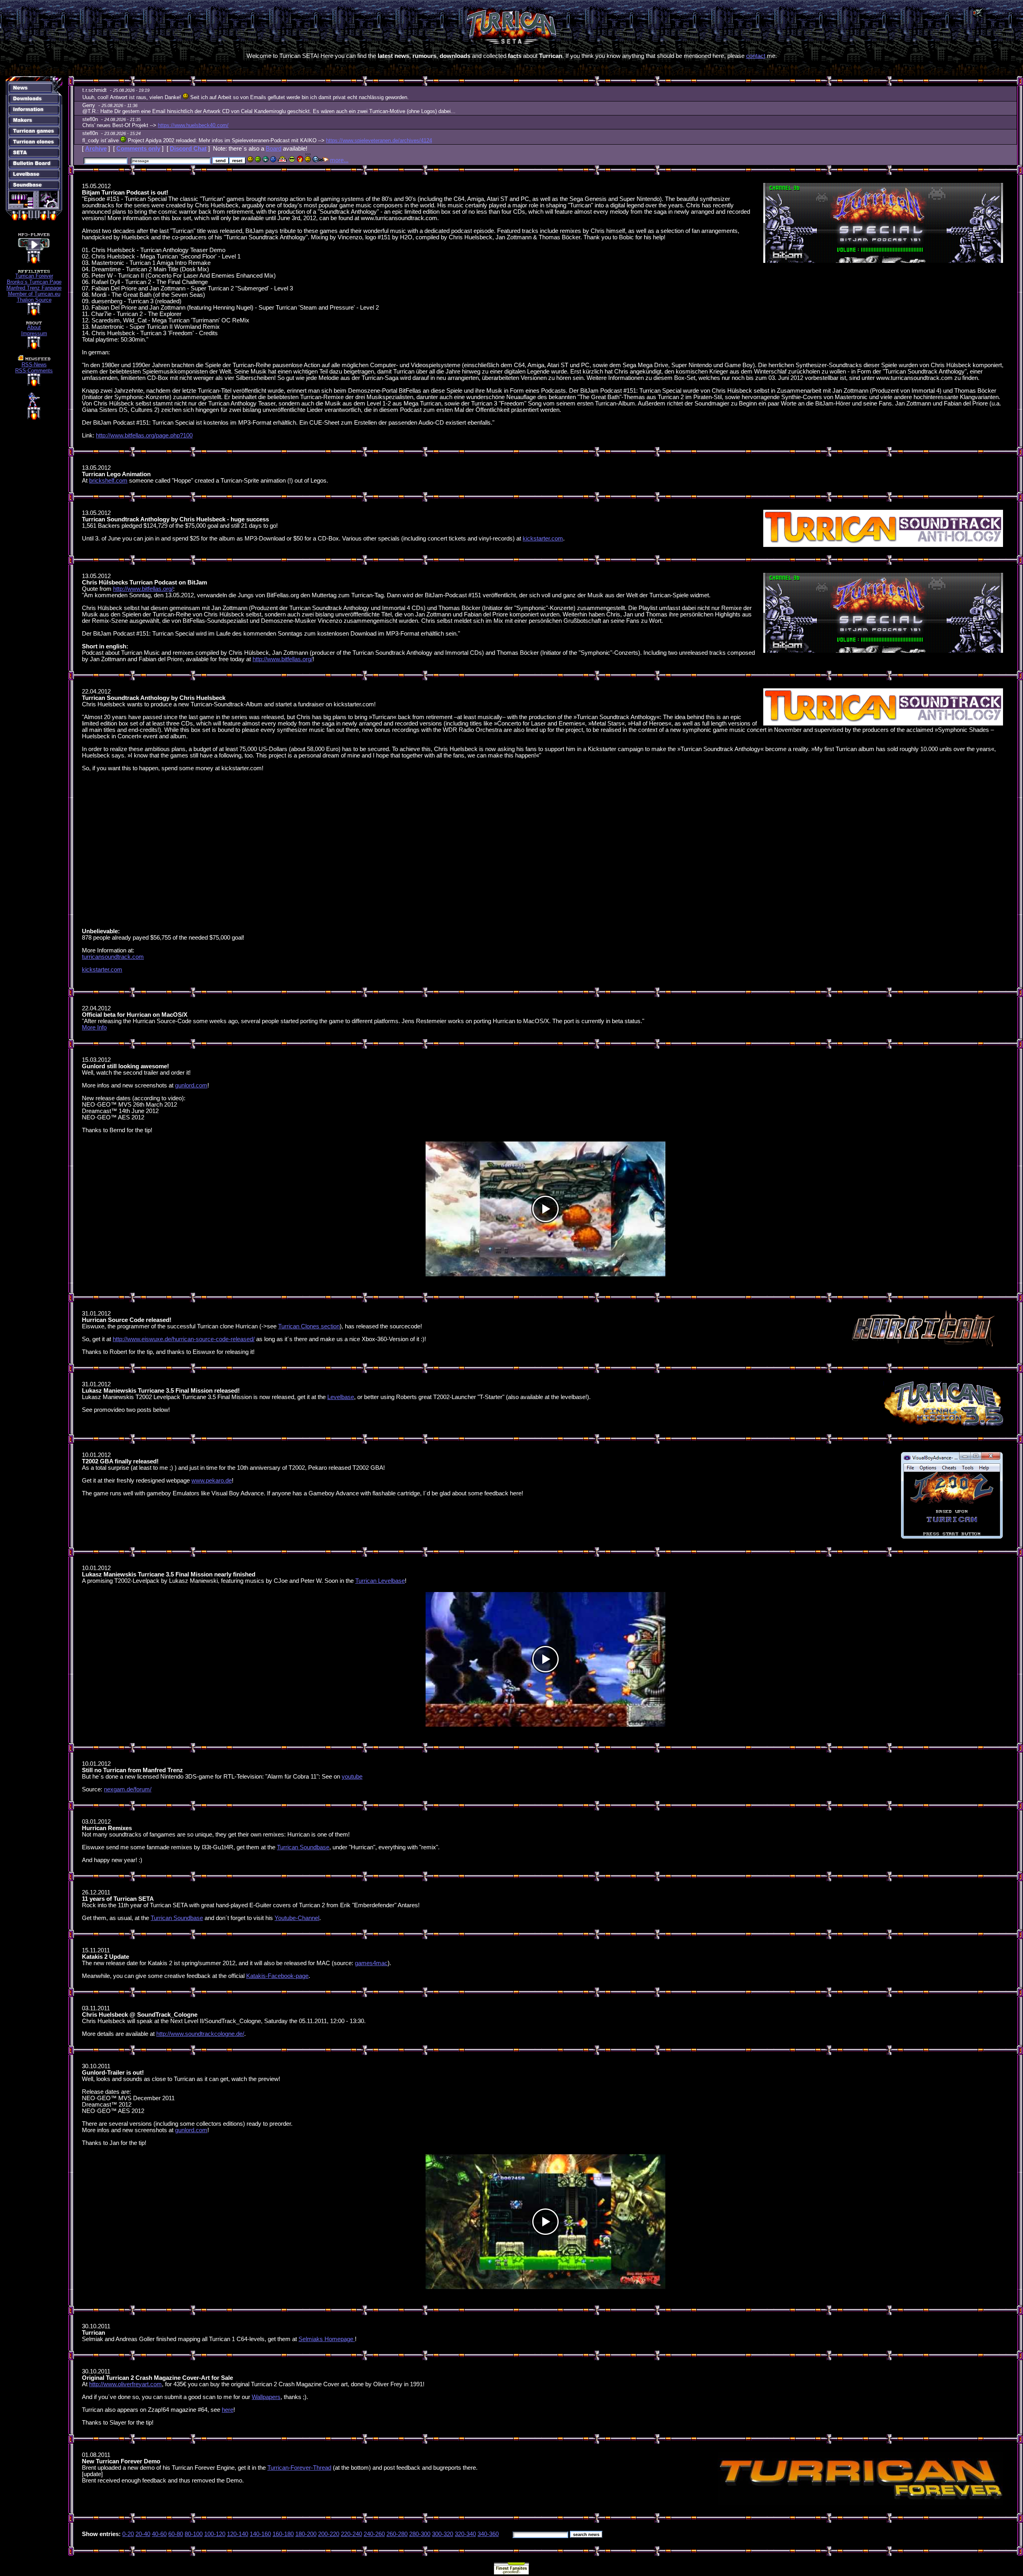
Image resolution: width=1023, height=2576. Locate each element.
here (228, 2410)
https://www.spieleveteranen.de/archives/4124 (379, 140)
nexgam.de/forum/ (128, 1789)
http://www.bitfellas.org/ (143, 589)
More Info (94, 1028)
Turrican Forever (34, 276)
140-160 (260, 2534)
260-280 (397, 2534)
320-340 (465, 2534)
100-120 (215, 2534)
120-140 (238, 2534)
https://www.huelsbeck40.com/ (193, 125)
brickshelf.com (108, 481)
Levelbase (341, 1397)
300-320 (443, 2534)
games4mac (371, 1963)
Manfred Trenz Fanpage (34, 288)
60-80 (176, 2534)
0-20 (128, 2534)
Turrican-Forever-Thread (299, 2468)
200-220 (329, 2534)
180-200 (306, 2534)
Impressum (34, 333)
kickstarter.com (543, 539)
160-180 (283, 2534)
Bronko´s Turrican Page (34, 282)
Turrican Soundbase (303, 1847)
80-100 (194, 2534)
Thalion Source (34, 300)
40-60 (159, 2534)
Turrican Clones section (309, 1326)
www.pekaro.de (212, 1481)
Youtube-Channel (297, 1918)
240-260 (374, 2534)
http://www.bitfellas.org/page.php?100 (144, 435)
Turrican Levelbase (380, 1581)
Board (274, 149)
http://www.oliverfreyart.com (125, 2384)
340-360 (488, 2534)
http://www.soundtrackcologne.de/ (200, 2034)
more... (339, 160)
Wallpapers (266, 2397)
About (34, 327)
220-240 (351, 2534)
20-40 (143, 2534)
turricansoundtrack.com (113, 957)
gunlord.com (191, 1085)
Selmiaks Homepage (327, 2339)
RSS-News (34, 365)
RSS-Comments (34, 371)
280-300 (420, 2534)
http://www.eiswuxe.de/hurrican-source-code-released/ (184, 1339)
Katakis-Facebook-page (277, 1976)
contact (756, 56)
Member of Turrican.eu (34, 294)
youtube (352, 1777)
